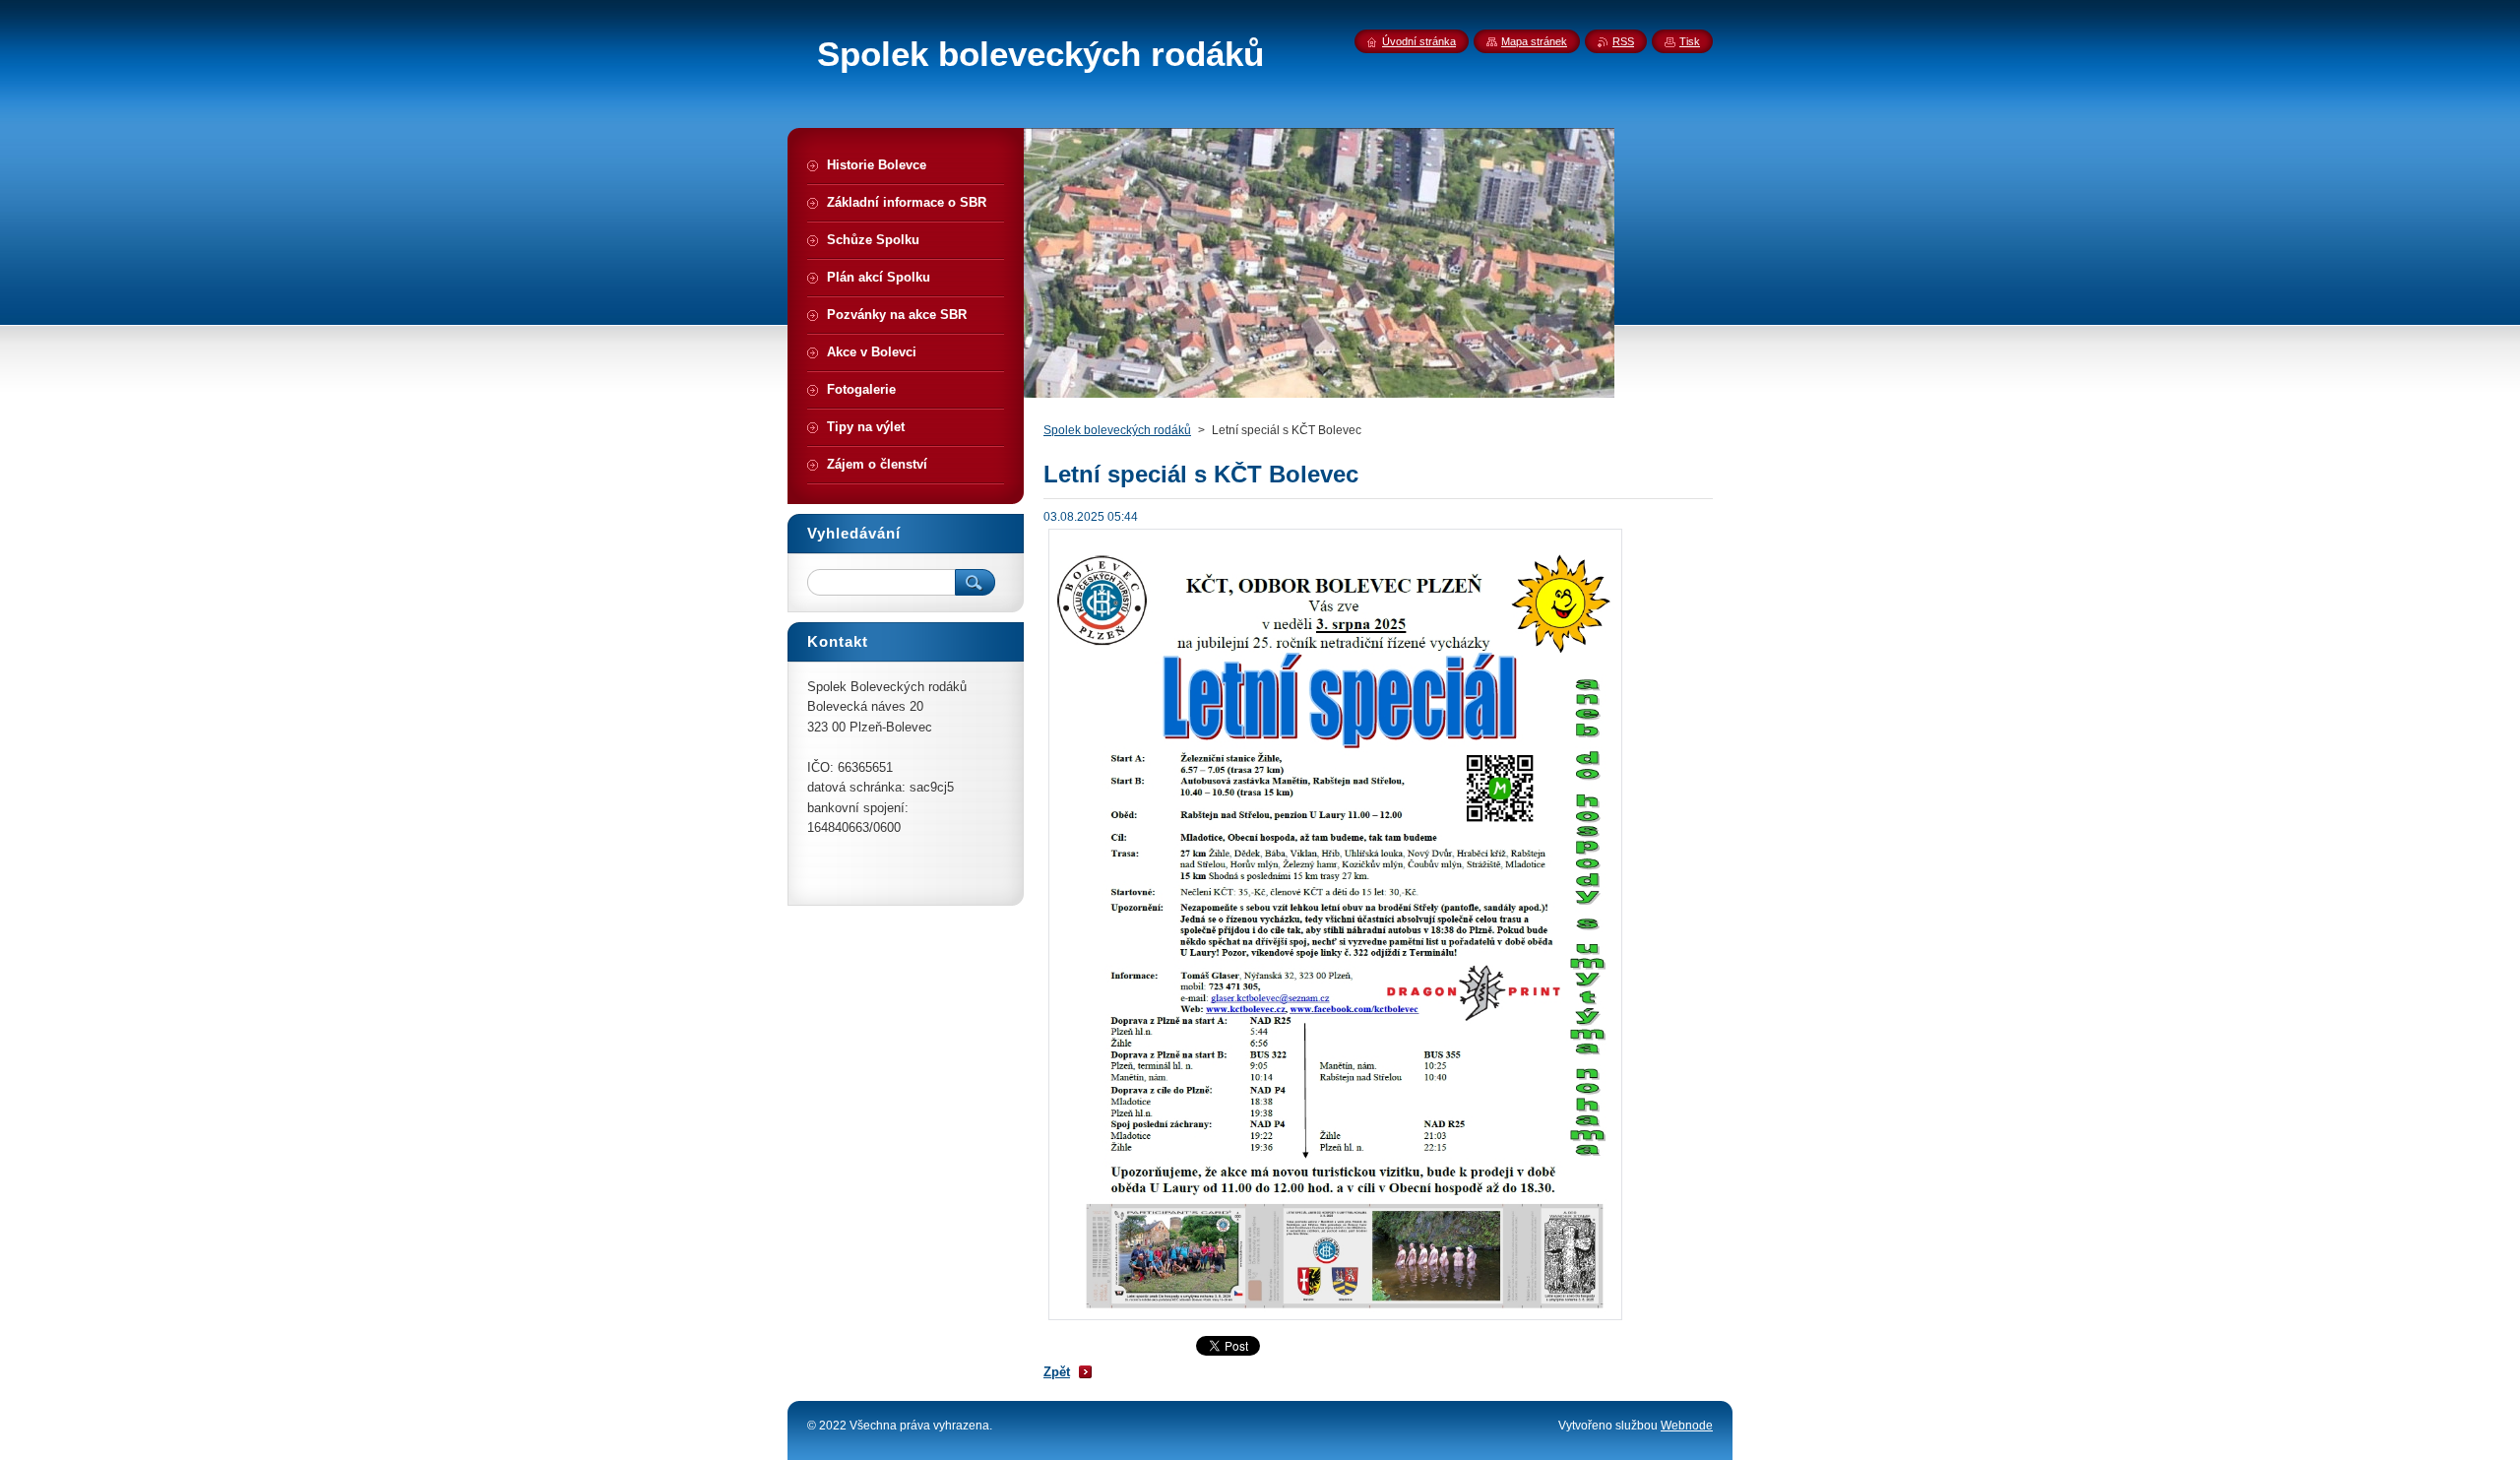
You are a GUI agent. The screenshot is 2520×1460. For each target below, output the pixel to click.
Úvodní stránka (1419, 41)
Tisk (1690, 41)
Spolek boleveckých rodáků (1117, 430)
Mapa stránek (1534, 41)
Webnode (1687, 1426)
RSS (1623, 41)
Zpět (1057, 1372)
